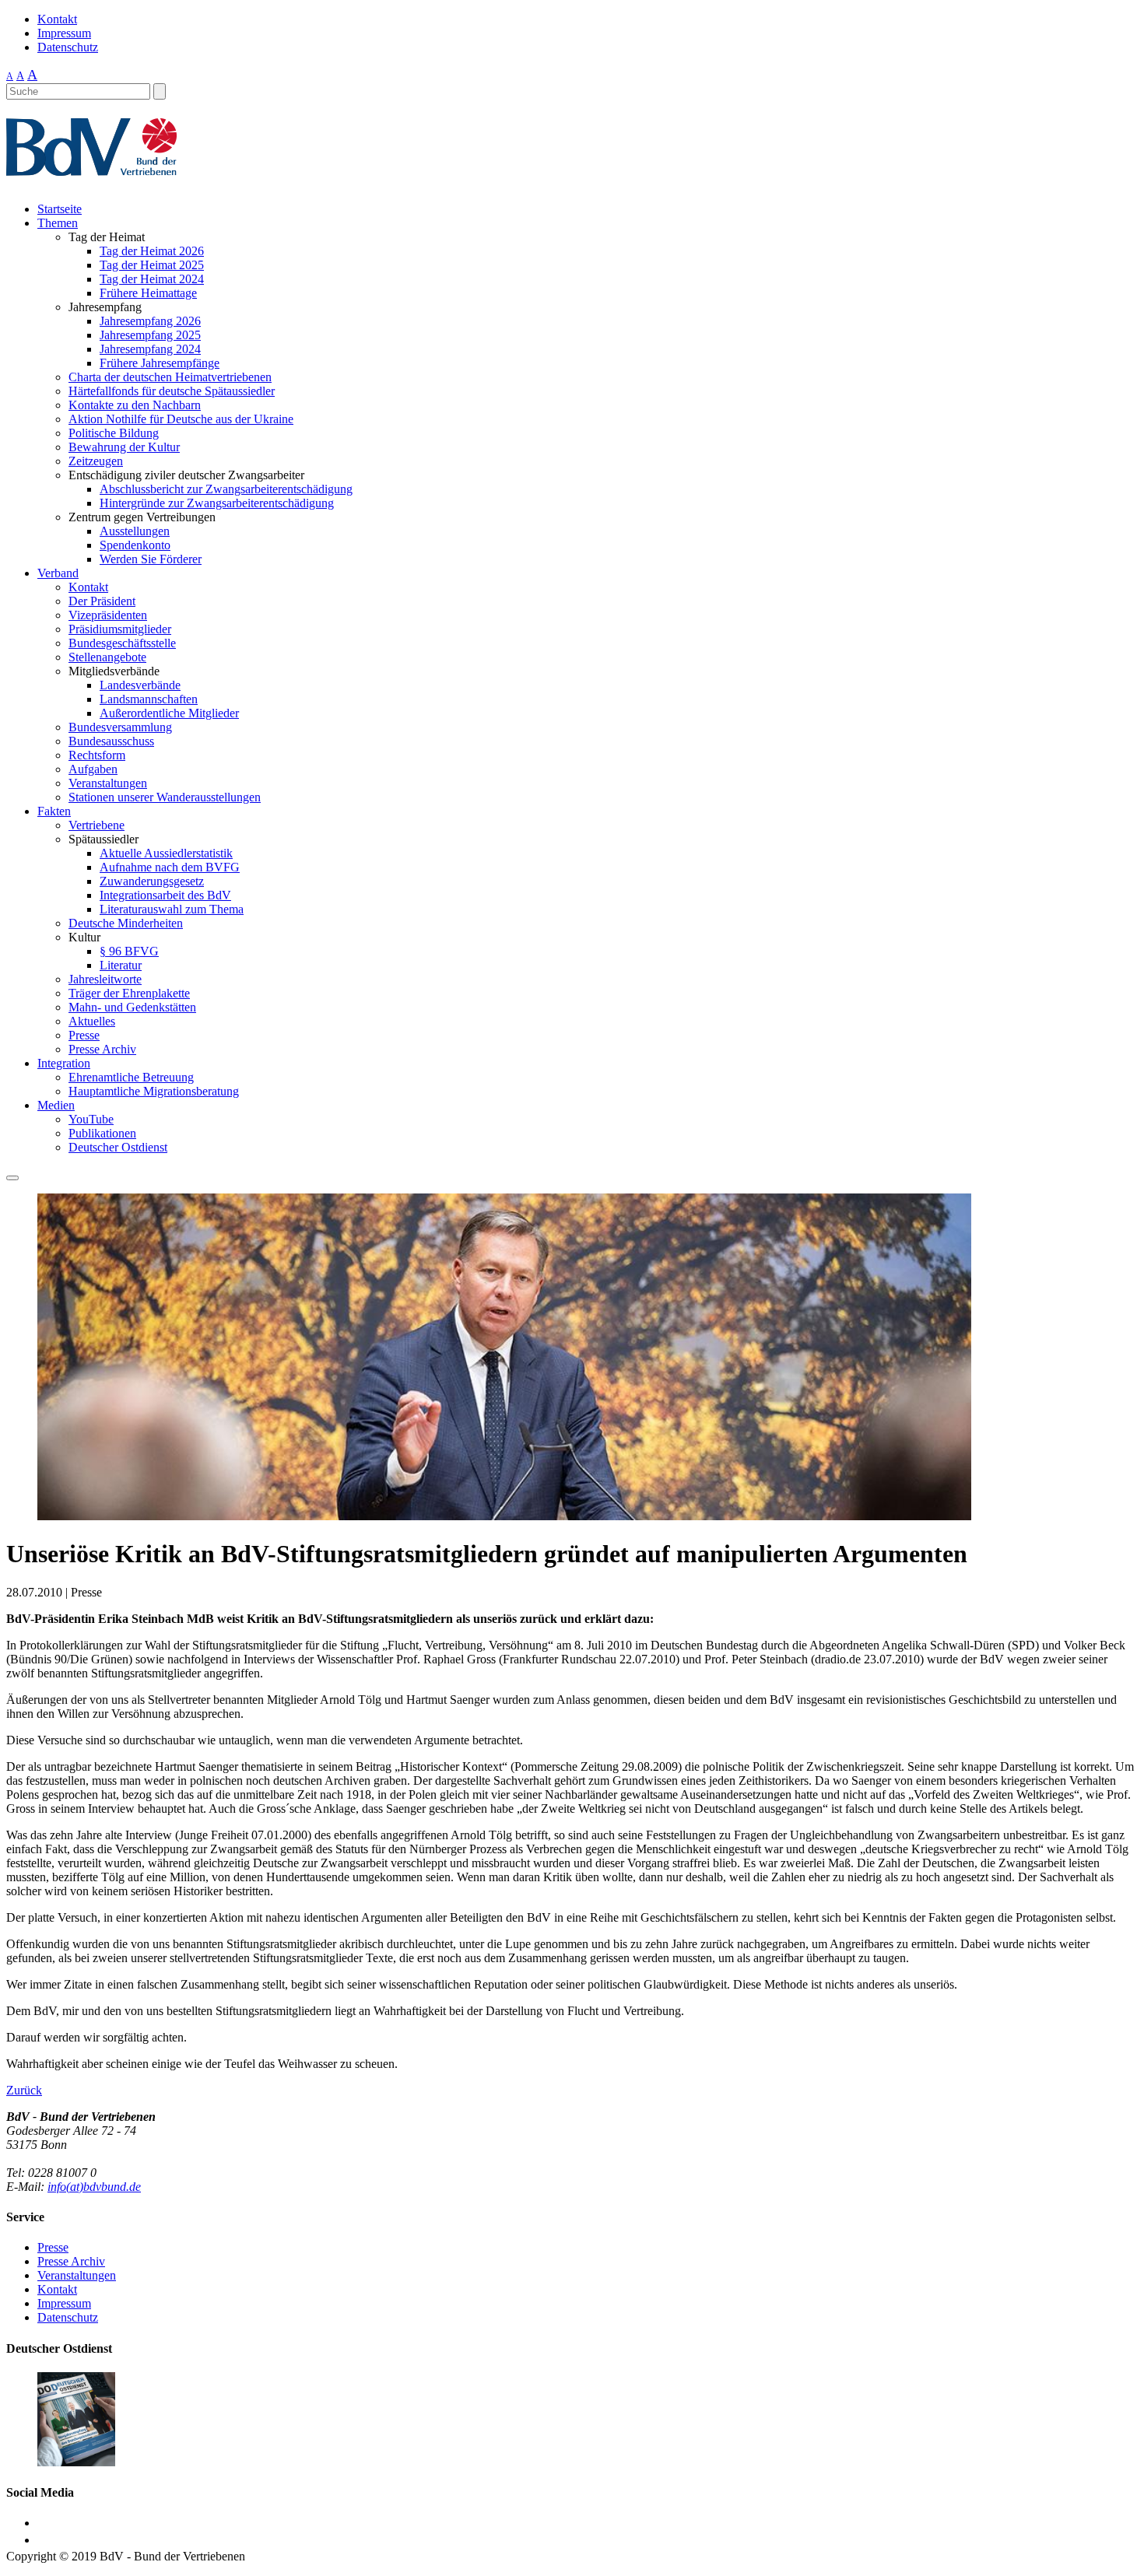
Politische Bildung (114, 433)
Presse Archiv (102, 1049)
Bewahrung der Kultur (124, 447)
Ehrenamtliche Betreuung (131, 1077)
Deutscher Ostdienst (118, 1147)
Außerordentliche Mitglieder (169, 713)
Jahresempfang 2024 (150, 349)
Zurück (24, 2090)
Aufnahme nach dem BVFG (170, 867)
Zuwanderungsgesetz (152, 881)
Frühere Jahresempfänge (160, 363)
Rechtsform (97, 755)
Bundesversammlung (120, 727)
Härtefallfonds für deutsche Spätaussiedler (172, 391)
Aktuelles (92, 1021)
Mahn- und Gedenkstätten (132, 1007)
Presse (84, 1035)
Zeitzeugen (96, 461)
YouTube (91, 1119)
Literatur (121, 965)
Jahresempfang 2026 (150, 321)
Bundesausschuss (111, 741)
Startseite (60, 209)
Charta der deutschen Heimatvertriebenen (170, 377)
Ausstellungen (135, 531)
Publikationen (102, 1133)
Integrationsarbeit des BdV (165, 895)
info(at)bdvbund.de (94, 2187)
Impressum (64, 33)
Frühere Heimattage (148, 293)
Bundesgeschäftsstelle (122, 643)
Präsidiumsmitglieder (120, 629)
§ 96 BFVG (129, 951)
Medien (56, 1105)
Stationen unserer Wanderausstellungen (165, 797)
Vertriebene (97, 825)
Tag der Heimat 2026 (152, 251)
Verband (58, 573)
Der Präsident (102, 601)
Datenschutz (68, 47)
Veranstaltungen (108, 783)
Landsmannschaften (149, 699)
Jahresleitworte (105, 979)
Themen (58, 223)
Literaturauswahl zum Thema (172, 909)
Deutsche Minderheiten (126, 923)
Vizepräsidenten (108, 615)
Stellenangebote (107, 657)
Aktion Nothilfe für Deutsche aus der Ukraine (181, 419)
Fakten (54, 811)
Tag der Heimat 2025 (152, 265)
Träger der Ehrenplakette (129, 993)
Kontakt (57, 19)
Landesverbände (140, 685)
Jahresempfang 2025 (150, 335)
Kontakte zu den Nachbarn (135, 405)
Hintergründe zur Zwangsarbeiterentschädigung (217, 503)
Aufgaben (93, 769)
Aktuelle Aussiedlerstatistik (166, 853)
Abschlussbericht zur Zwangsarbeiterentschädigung (226, 489)
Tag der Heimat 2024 (152, 279)
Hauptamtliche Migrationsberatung (154, 1091)
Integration (64, 1063)
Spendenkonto (135, 545)
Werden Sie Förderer (151, 559)
